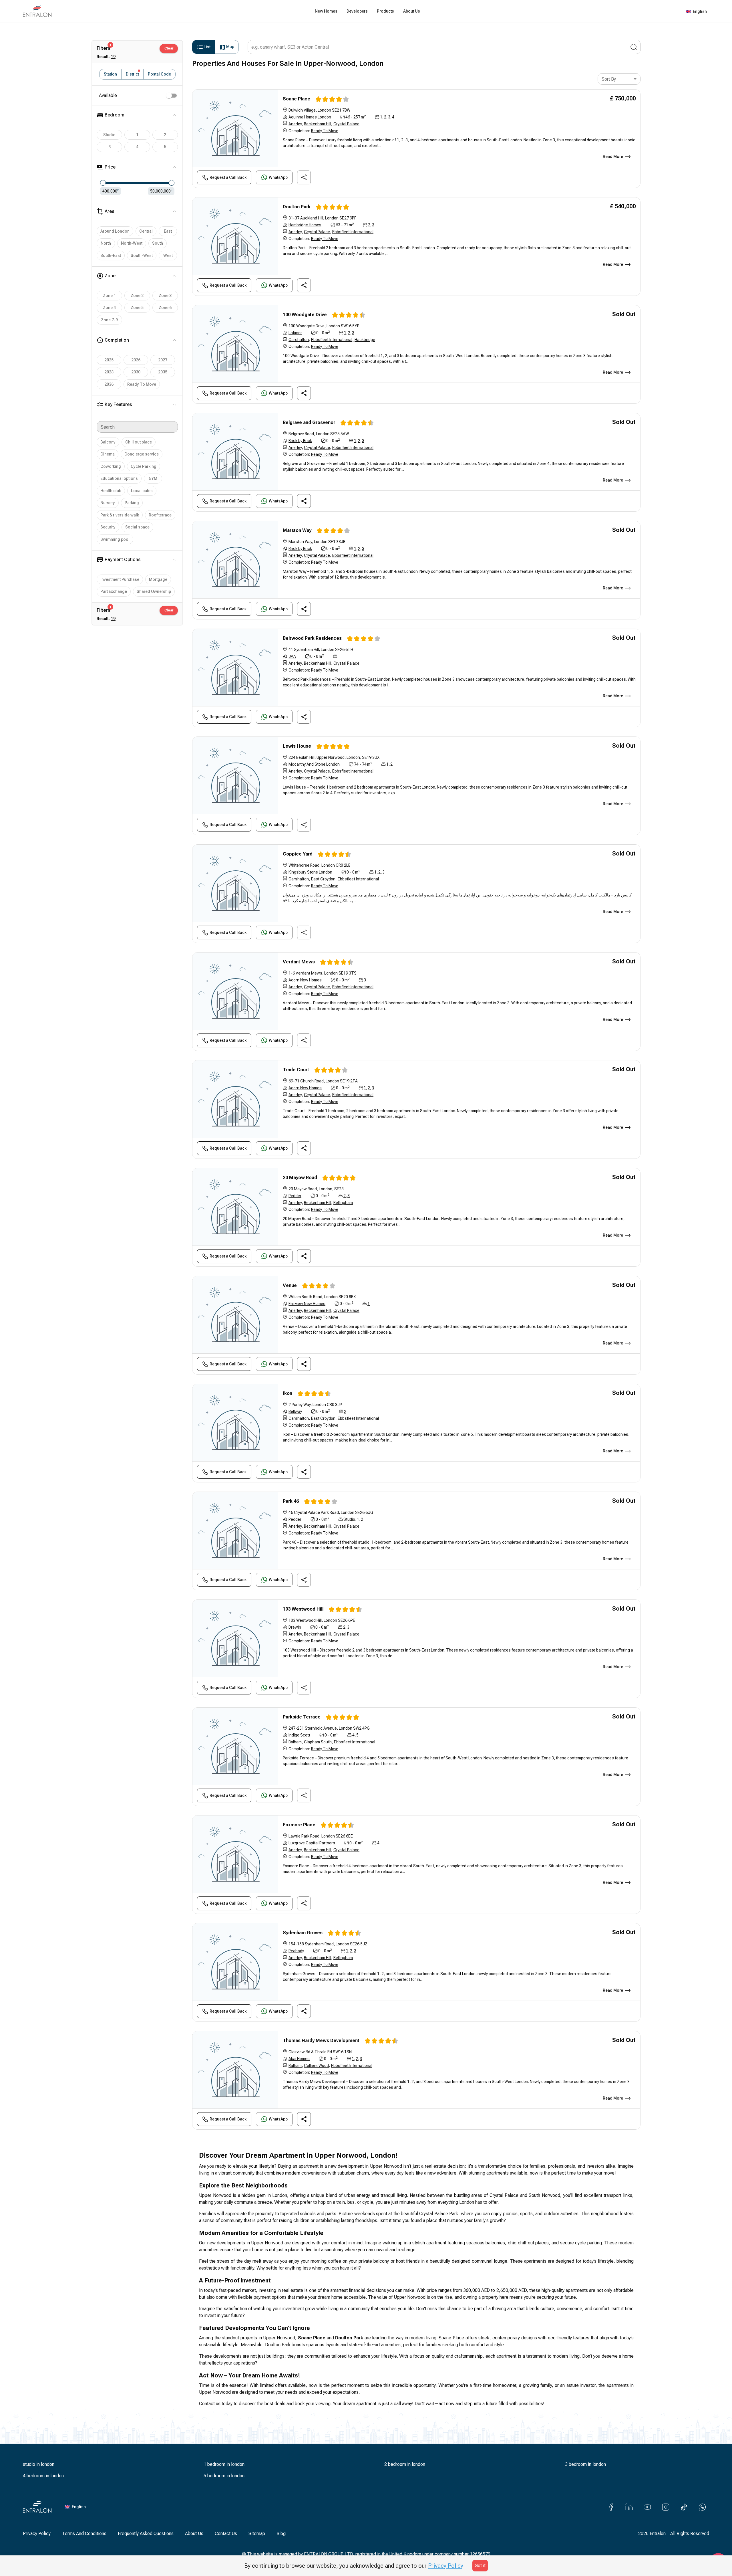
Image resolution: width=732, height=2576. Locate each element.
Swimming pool (115, 539)
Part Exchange (114, 591)
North (106, 243)
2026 (136, 360)
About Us (412, 11)
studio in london (39, 2464)
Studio (109, 135)
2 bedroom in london (405, 2464)
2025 (109, 360)
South (158, 243)
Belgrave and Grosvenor (309, 422)
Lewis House (297, 746)
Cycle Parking (144, 466)
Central (146, 231)
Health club (111, 491)
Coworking (111, 466)
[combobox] (619, 79)
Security (108, 527)
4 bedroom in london (43, 2476)
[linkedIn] (629, 2507)
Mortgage (158, 579)
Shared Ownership (154, 591)
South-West (142, 256)
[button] (720, 1289)
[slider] (103, 183)
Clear (169, 48)
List (207, 47)
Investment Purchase (120, 579)
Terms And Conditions (84, 2534)
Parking (132, 503)
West (168, 256)
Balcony (108, 442)
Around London (115, 231)
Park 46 (291, 1501)
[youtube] (647, 2507)
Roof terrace (160, 515)
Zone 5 (137, 308)
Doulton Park (297, 207)
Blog (281, 2534)
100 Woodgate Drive (305, 315)
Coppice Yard (298, 854)
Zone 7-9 (109, 320)
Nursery (108, 503)
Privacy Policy (37, 2534)
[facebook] (611, 2507)
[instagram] (666, 2507)
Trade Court (296, 1070)
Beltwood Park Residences (312, 638)
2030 (136, 372)
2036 (109, 384)
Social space (137, 527)
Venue (290, 1285)
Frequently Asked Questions (146, 2534)
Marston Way (297, 530)
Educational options (119, 478)
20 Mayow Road (300, 1178)
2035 (163, 372)
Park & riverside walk (120, 515)
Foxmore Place (299, 1825)
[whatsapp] (702, 2507)
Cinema (108, 454)
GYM (153, 478)
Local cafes (142, 491)
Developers (357, 11)
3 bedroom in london (585, 2464)
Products (385, 11)
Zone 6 (165, 308)
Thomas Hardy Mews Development (321, 2041)
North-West (132, 243)
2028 (109, 372)
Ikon (288, 1393)
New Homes (326, 11)
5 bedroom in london (224, 2476)
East (168, 231)
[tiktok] (684, 2507)
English (700, 11)
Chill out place (139, 442)
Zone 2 (137, 296)
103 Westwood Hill (303, 1609)
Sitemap (257, 2534)
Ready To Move (142, 384)
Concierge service (142, 454)
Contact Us (226, 2534)
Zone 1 (109, 296)
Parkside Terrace (302, 1717)
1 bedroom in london (224, 2464)
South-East (111, 256)
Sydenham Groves (303, 1933)
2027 (163, 360)
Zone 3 (165, 296)
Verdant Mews (299, 962)
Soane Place (297, 99)
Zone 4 (109, 308)
